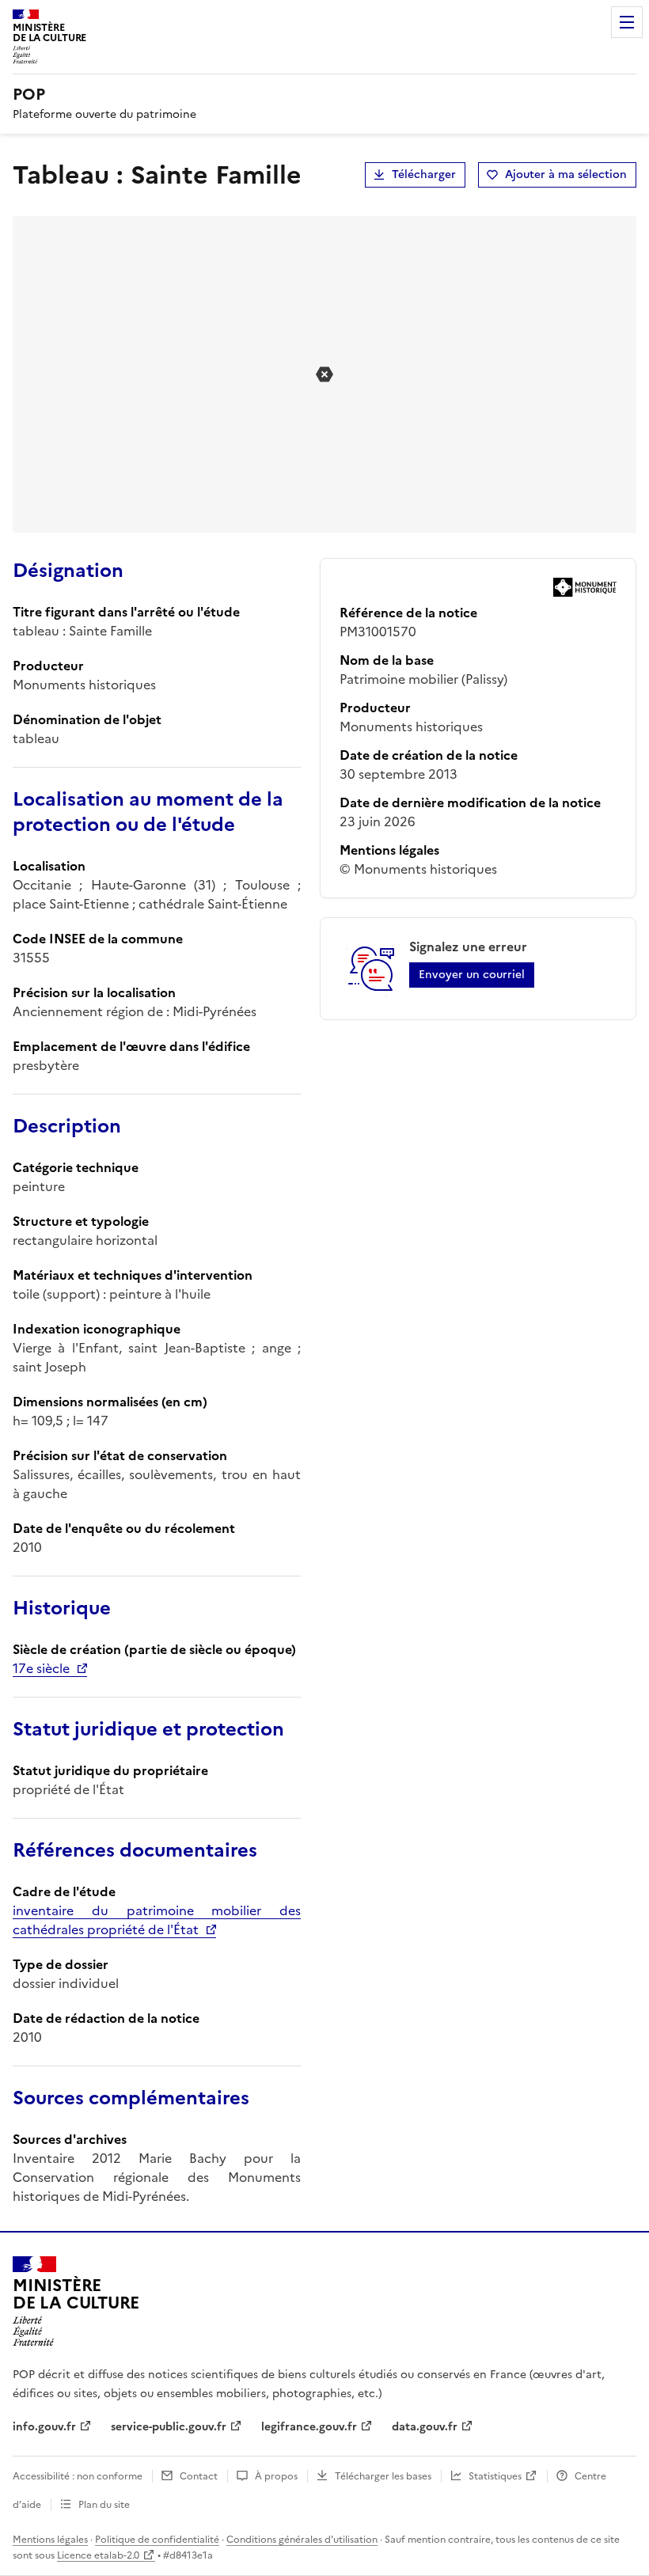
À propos (276, 2476)
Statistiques (495, 2476)
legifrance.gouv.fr (309, 2427)
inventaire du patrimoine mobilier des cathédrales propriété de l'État (157, 1920)
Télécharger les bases (383, 2476)
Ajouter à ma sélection (566, 175)
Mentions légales (50, 2540)
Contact (199, 2476)
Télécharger (424, 175)
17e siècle (41, 1668)
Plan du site (104, 2505)
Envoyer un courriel (472, 975)
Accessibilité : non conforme (78, 2476)
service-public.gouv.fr (169, 2427)
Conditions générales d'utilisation (302, 2540)
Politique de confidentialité (157, 2540)
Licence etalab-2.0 (98, 2555)
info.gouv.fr (44, 2427)
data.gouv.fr (425, 2427)
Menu (627, 22)
